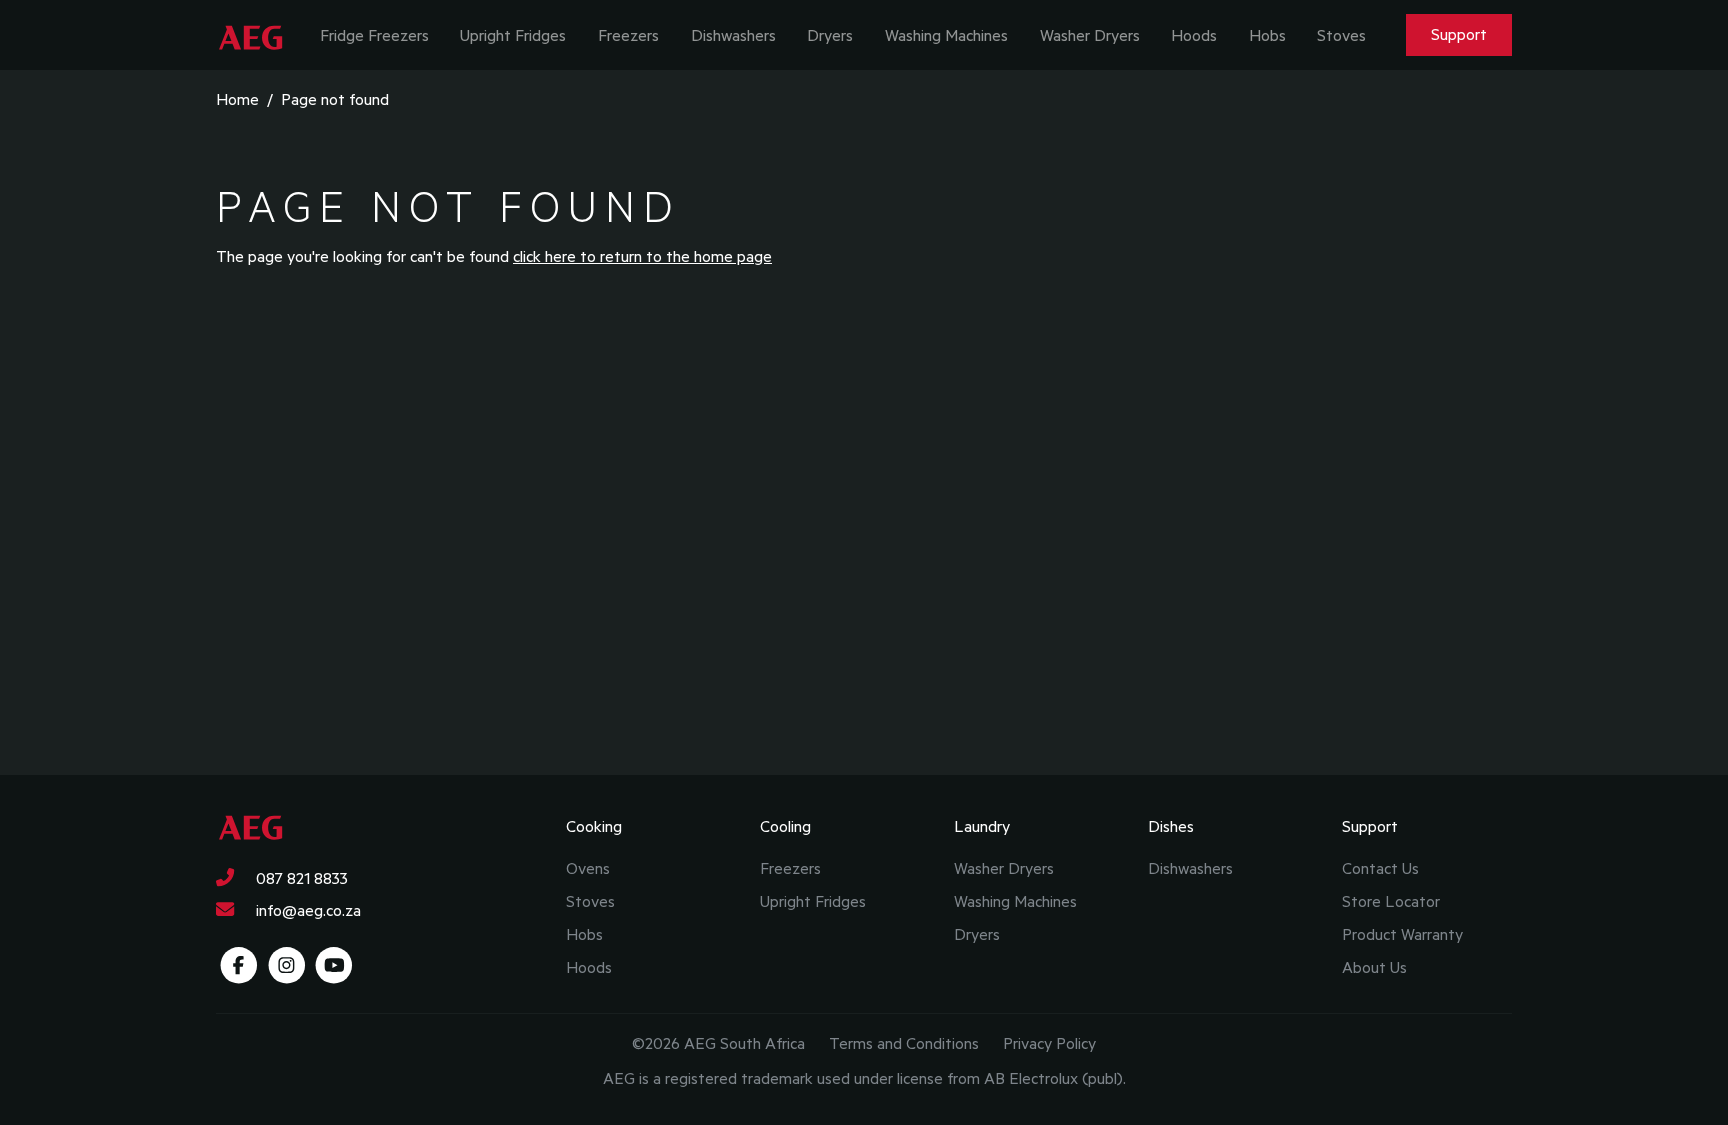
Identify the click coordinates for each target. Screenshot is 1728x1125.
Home (237, 99)
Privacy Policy (1049, 1043)
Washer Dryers (1090, 35)
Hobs (1267, 35)
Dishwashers (733, 35)
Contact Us (1380, 868)
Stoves (1341, 35)
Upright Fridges (513, 35)
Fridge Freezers (374, 35)
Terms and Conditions (904, 1043)
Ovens (588, 868)
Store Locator (1391, 901)
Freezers (628, 35)
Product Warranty (1402, 934)
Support (1459, 34)
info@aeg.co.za (306, 910)
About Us (1374, 967)
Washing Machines (946, 35)
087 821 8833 (300, 878)
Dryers (830, 35)
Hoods (1194, 35)
